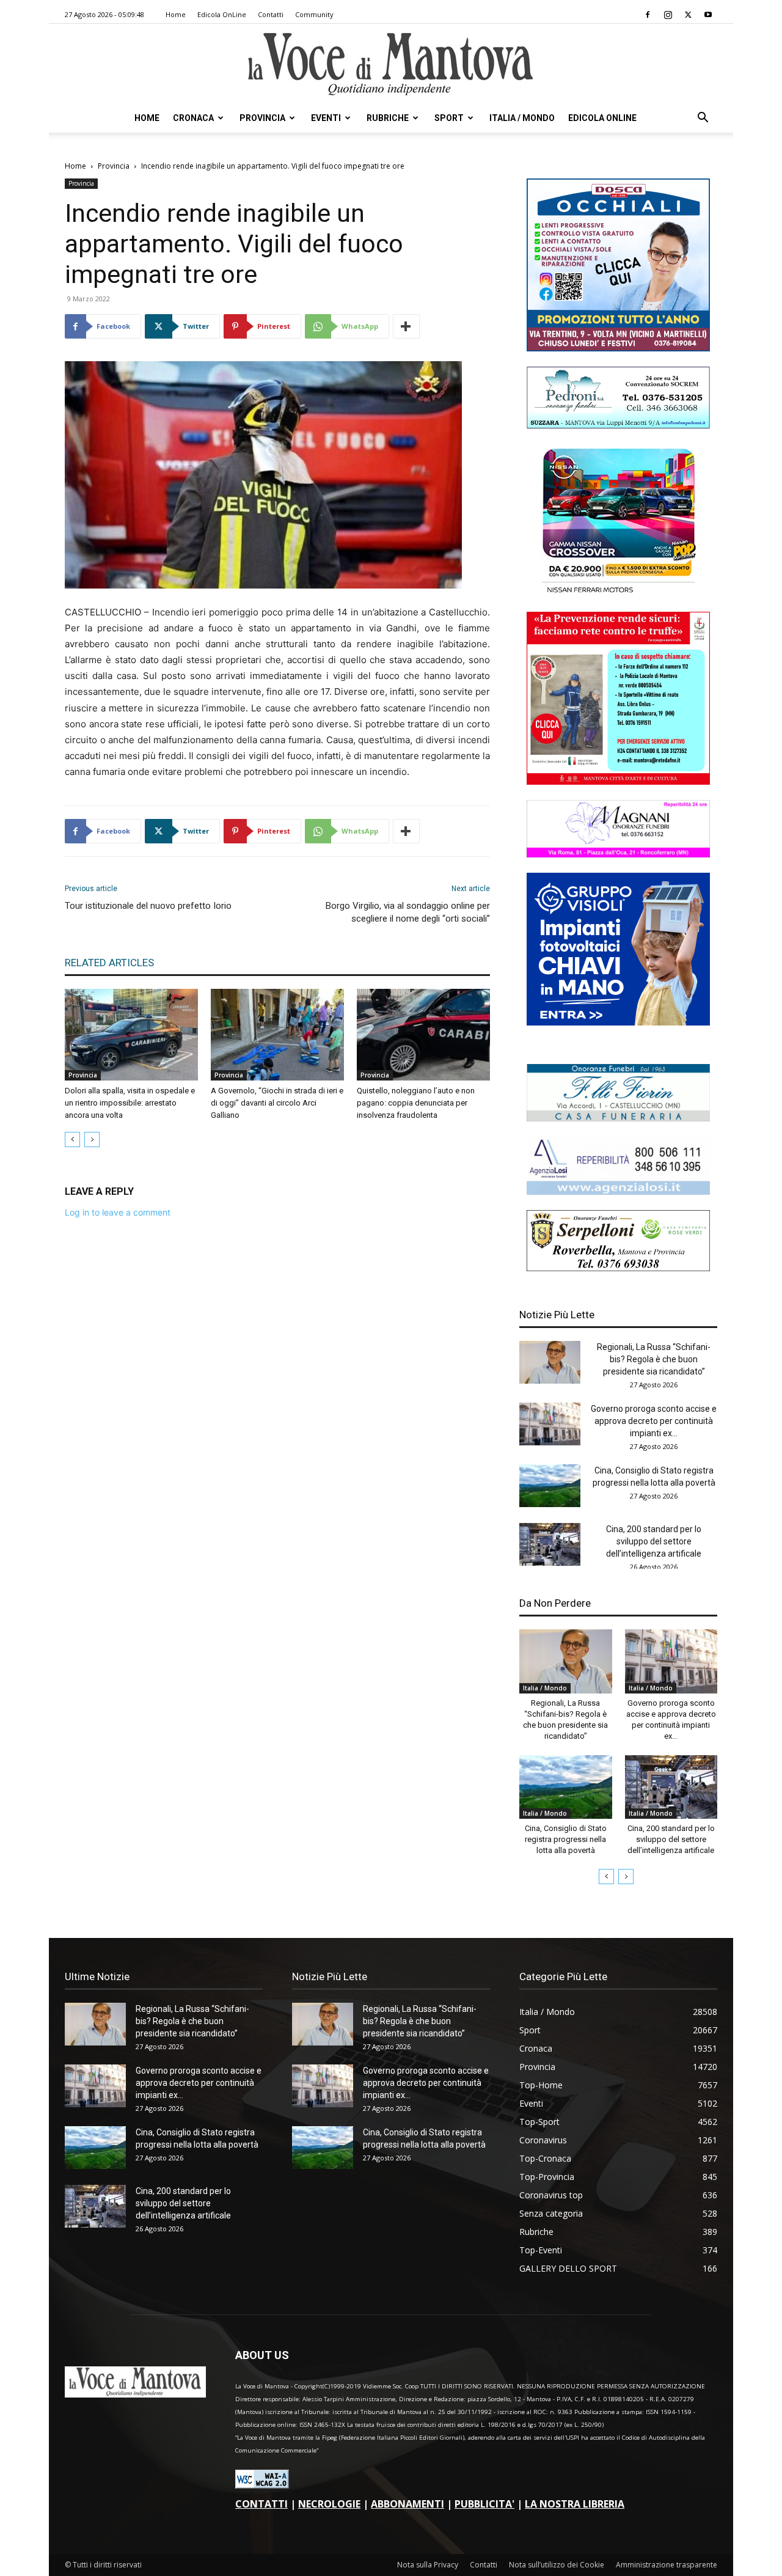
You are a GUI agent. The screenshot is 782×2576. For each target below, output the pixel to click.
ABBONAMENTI (407, 2504)
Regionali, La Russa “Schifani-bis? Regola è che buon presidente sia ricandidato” (654, 1359)
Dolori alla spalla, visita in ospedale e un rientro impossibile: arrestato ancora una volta (130, 1103)
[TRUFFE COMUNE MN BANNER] (618, 781)
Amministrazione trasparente (667, 2565)
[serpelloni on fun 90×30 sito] (618, 1268)
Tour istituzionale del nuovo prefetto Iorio (148, 906)
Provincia (262, 118)
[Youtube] (708, 15)
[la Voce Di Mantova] (391, 64)
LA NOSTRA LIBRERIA (575, 2504)
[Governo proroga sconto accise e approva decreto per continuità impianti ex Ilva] (550, 1424)
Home (176, 14)
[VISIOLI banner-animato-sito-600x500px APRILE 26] (618, 1022)
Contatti (271, 14)
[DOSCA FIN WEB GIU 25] (618, 348)
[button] (703, 119)
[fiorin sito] (618, 1118)
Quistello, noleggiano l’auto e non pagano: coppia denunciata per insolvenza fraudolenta (416, 1103)
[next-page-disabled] (92, 1139)
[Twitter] (688, 15)
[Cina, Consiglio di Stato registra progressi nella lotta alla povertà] (550, 1486)
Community (314, 14)
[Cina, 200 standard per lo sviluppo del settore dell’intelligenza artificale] (550, 1544)
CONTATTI (261, 2504)
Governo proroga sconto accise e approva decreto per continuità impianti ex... (654, 1421)
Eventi (326, 118)
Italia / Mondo (522, 118)
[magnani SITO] (618, 854)
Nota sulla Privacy (428, 2565)
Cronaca (193, 118)
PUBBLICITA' (484, 2504)
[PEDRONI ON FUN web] (618, 425)
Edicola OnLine (222, 14)
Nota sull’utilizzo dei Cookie (557, 2565)
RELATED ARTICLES (109, 963)
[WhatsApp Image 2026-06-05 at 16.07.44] (618, 593)
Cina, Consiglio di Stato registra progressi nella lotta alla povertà (566, 1839)
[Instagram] (668, 15)
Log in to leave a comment (118, 1212)
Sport (449, 118)
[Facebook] (648, 15)
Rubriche (388, 118)
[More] (406, 326)
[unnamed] (618, 1191)
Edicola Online (602, 118)
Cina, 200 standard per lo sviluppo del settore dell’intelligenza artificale (654, 1541)
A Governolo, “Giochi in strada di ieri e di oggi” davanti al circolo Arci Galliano (277, 1103)
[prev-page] (72, 1139)
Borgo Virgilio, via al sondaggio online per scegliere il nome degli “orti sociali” (408, 912)
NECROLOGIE (329, 2504)
